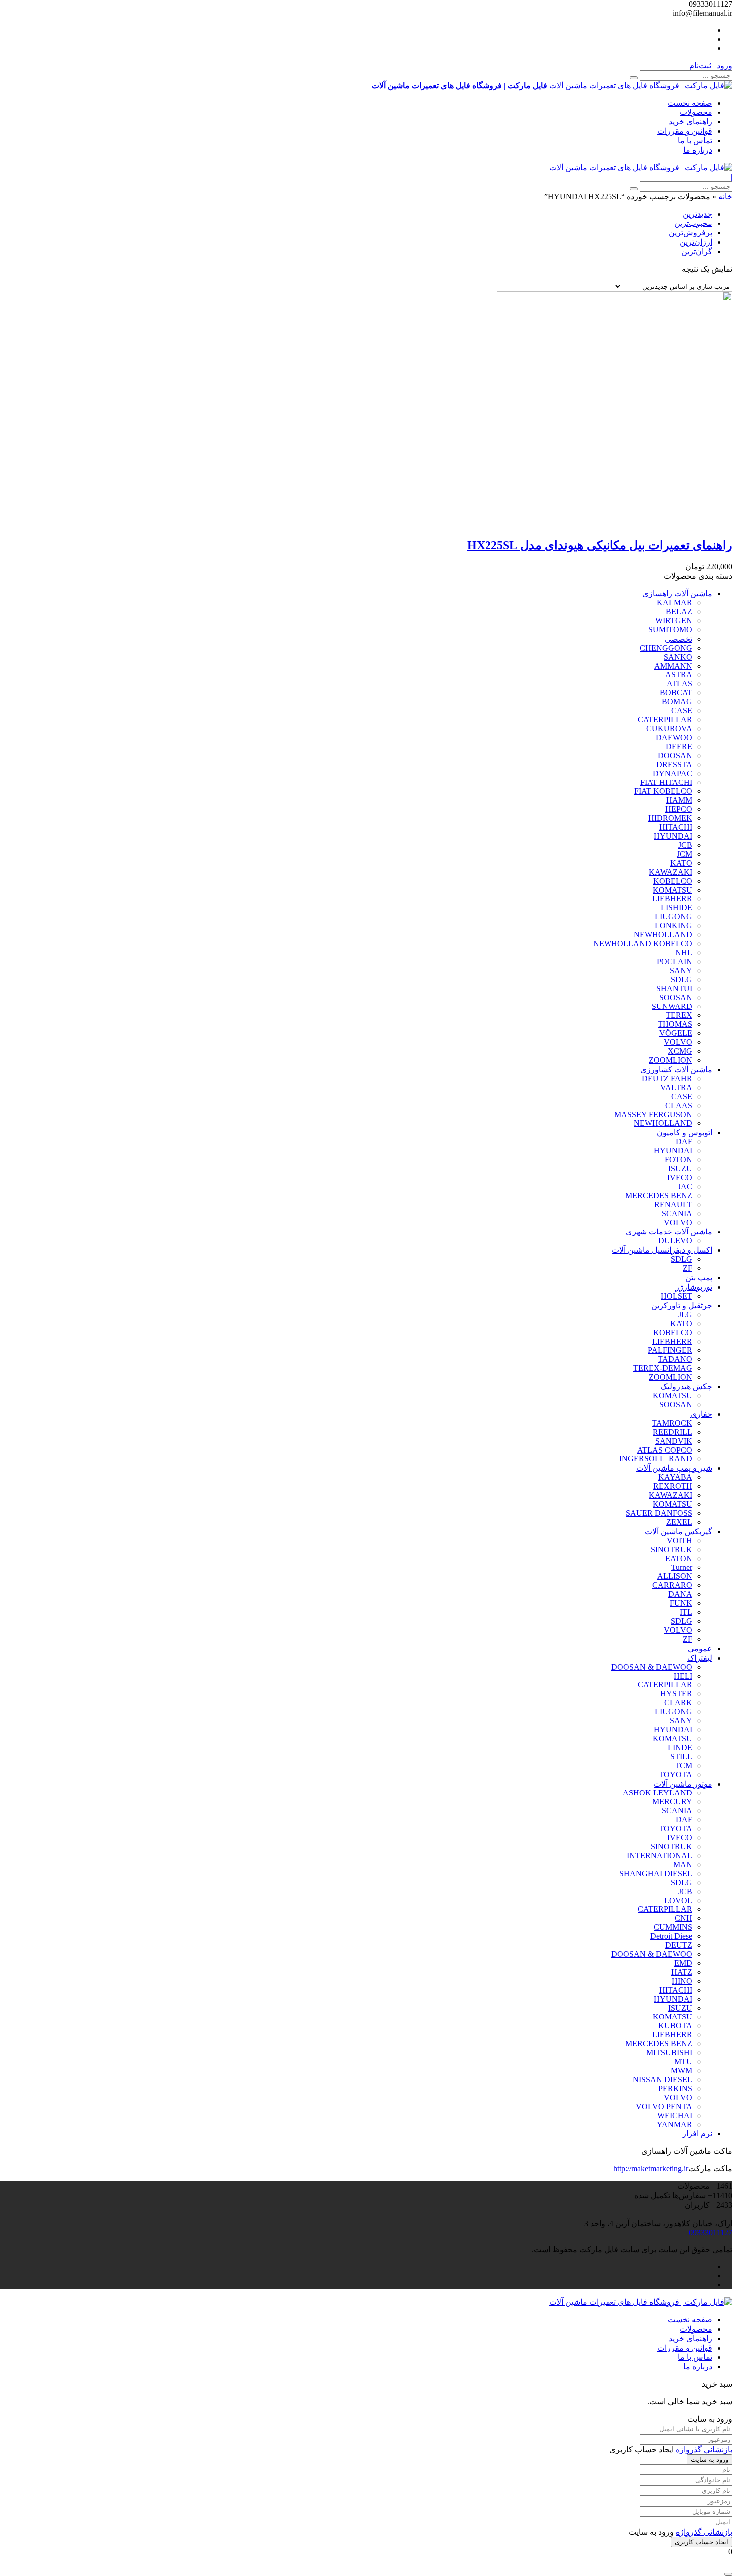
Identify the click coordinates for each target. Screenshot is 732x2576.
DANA (680, 1594)
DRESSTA (674, 764)
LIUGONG (673, 917)
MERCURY (672, 1802)
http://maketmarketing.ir (651, 2169)
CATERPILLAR (665, 720)
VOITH (679, 1540)
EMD (683, 1963)
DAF (684, 1142)
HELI (683, 1676)
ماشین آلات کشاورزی (676, 1069)
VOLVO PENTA (664, 2106)
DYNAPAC (672, 773)
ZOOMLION (671, 1060)
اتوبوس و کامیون (684, 1133)
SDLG (681, 979)
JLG (685, 1314)
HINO (682, 1981)
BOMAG (677, 702)
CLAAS (679, 1105)
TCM (683, 1765)
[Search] (634, 78)
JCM (684, 854)
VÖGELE (676, 1033)
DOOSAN (675, 755)
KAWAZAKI (671, 872)
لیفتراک (700, 1658)
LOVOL (678, 1900)
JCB (685, 845)
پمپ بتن (699, 1278)
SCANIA (677, 1213)
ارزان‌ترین (696, 242)
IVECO (680, 1177)
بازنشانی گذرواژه (704, 2449)
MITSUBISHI (669, 2053)
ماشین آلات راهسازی (677, 594)
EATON (679, 1558)
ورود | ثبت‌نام (711, 65)
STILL (681, 1756)
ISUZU (680, 1169)
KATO (681, 863)
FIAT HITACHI (666, 782)
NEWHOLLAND (663, 935)
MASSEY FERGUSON (653, 1114)
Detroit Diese (671, 1936)
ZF (687, 1268)
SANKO (678, 657)
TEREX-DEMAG (663, 1368)
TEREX (679, 1015)
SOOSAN (676, 997)
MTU (683, 2062)
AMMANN (673, 666)
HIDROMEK (670, 818)
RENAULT (673, 1204)
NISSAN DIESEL (663, 2079)
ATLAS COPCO (665, 1450)
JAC (685, 1186)
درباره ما (698, 150)
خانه (725, 196)
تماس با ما (695, 141)
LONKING (673, 926)
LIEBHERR (672, 899)
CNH (683, 1918)
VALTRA (676, 1087)
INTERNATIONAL (660, 1855)
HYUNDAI (673, 836)
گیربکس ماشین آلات (678, 1531)
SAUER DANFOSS (659, 1513)
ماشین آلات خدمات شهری (669, 1232)
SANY (681, 970)
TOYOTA (675, 1774)
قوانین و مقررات (685, 131)
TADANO (675, 1359)
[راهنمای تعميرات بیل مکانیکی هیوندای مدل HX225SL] (614, 523)
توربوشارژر (694, 1287)
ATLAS (679, 684)
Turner (682, 1567)
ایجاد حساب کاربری (701, 2542)
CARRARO (672, 1585)
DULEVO (675, 1241)
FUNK (681, 1603)
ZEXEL (679, 1522)
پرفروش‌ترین (690, 233)
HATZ (682, 1972)
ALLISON (675, 1576)
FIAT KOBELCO (663, 791)
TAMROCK (672, 1423)
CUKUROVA (669, 728)
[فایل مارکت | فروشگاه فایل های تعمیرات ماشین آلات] (641, 168)
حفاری (701, 1414)
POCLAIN (674, 961)
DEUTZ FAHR (667, 1078)
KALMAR (674, 603)
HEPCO (679, 809)
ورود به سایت (709, 2459)
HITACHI (676, 827)
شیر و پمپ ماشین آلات (674, 1468)
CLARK (678, 1703)
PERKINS (675, 2088)
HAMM (679, 800)
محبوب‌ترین (693, 223)
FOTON (678, 1160)
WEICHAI (675, 2115)
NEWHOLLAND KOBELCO (643, 944)
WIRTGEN (674, 620)
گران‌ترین (697, 252)
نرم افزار (697, 2134)
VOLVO (678, 1042)
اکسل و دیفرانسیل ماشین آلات (662, 1250)
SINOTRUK (671, 1549)
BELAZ (679, 612)
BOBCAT (676, 693)
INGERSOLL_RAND (656, 1459)
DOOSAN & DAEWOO (652, 1667)
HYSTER (676, 1694)
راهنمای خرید (690, 122)
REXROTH (673, 1486)
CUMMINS (673, 1927)
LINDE (680, 1747)
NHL (684, 952)
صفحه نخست (690, 103)
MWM (681, 2071)
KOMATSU (672, 890)
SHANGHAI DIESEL (656, 1873)
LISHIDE (676, 908)
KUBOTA (675, 2026)
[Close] (728, 2574)
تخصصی (678, 639)
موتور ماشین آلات (683, 1784)
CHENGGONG (666, 648)
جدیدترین (697, 214)
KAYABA (675, 1477)
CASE (682, 711)
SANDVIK (674, 1441)
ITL (686, 1612)
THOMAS (675, 1024)
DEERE (679, 746)
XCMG (680, 1051)
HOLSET (676, 1296)
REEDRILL (672, 1432)
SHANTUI (674, 988)
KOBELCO (673, 881)
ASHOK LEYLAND (658, 1793)
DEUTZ (679, 1945)
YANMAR (674, 2124)
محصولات (696, 112)
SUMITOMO (670, 629)
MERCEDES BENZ (659, 1195)
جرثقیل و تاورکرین (682, 1305)
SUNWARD (672, 1006)
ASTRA (679, 675)
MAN (683, 1864)
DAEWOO (674, 737)
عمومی (700, 1648)
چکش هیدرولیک (686, 1387)
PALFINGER (670, 1350)
